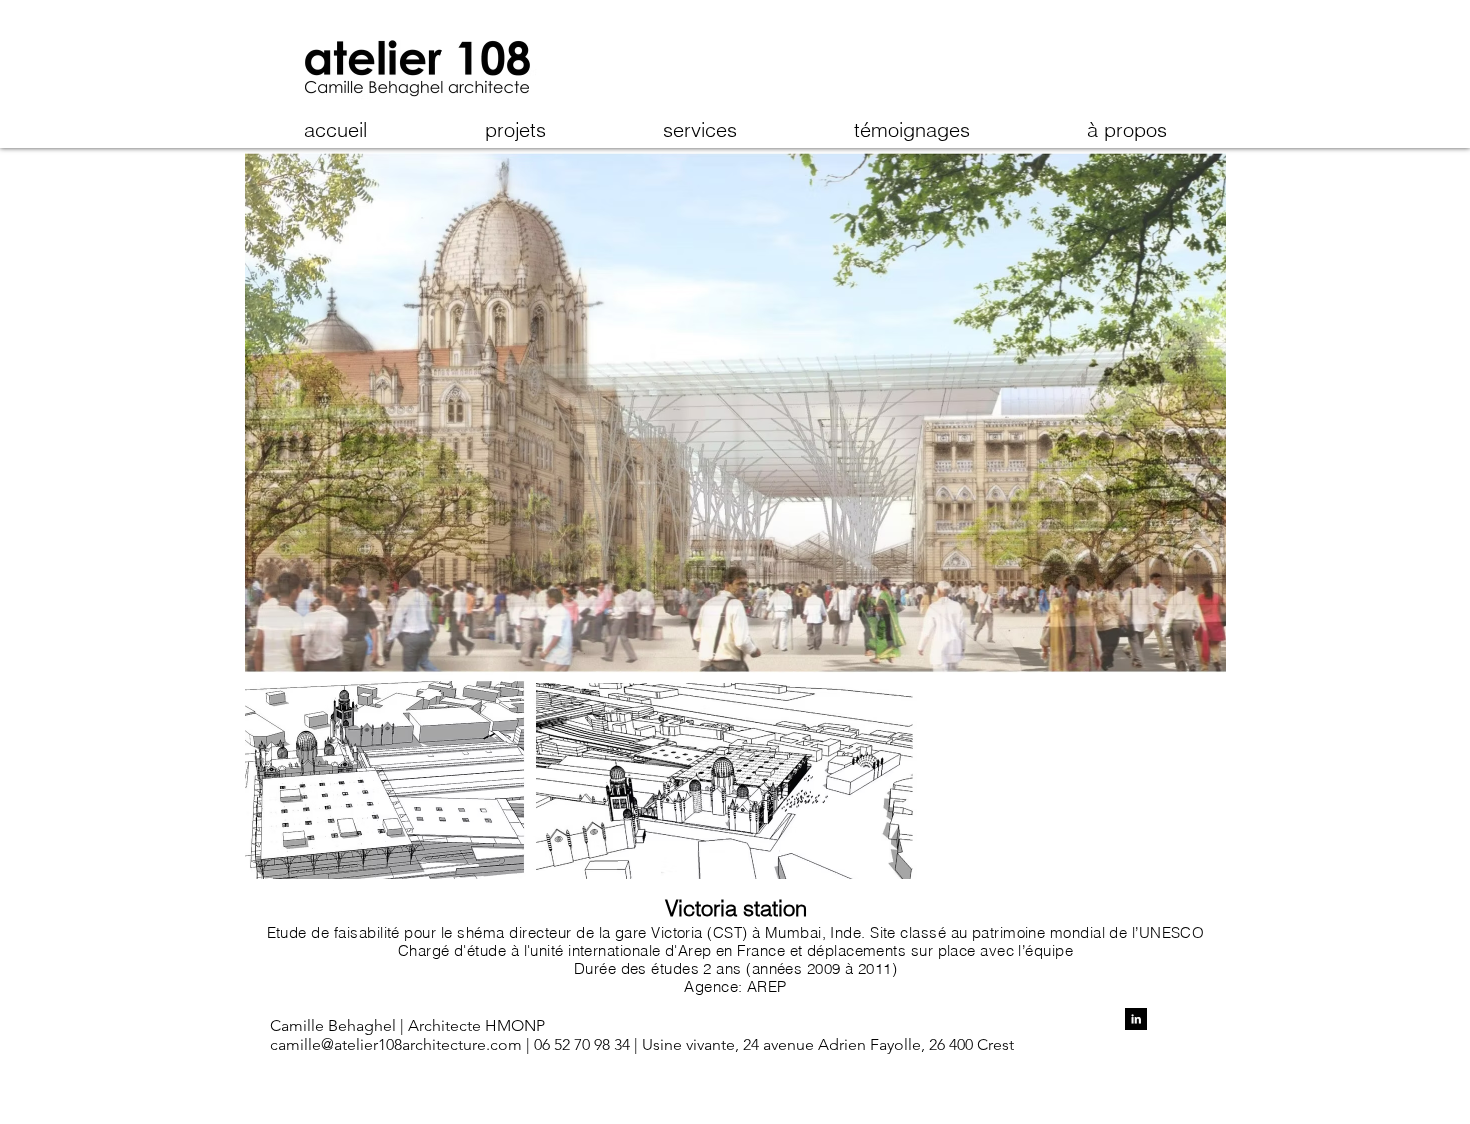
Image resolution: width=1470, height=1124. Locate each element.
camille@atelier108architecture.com (396, 1044)
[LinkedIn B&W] (1136, 1019)
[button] (735, 516)
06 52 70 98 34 (584, 1044)
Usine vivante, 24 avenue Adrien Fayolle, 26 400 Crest (826, 1044)
